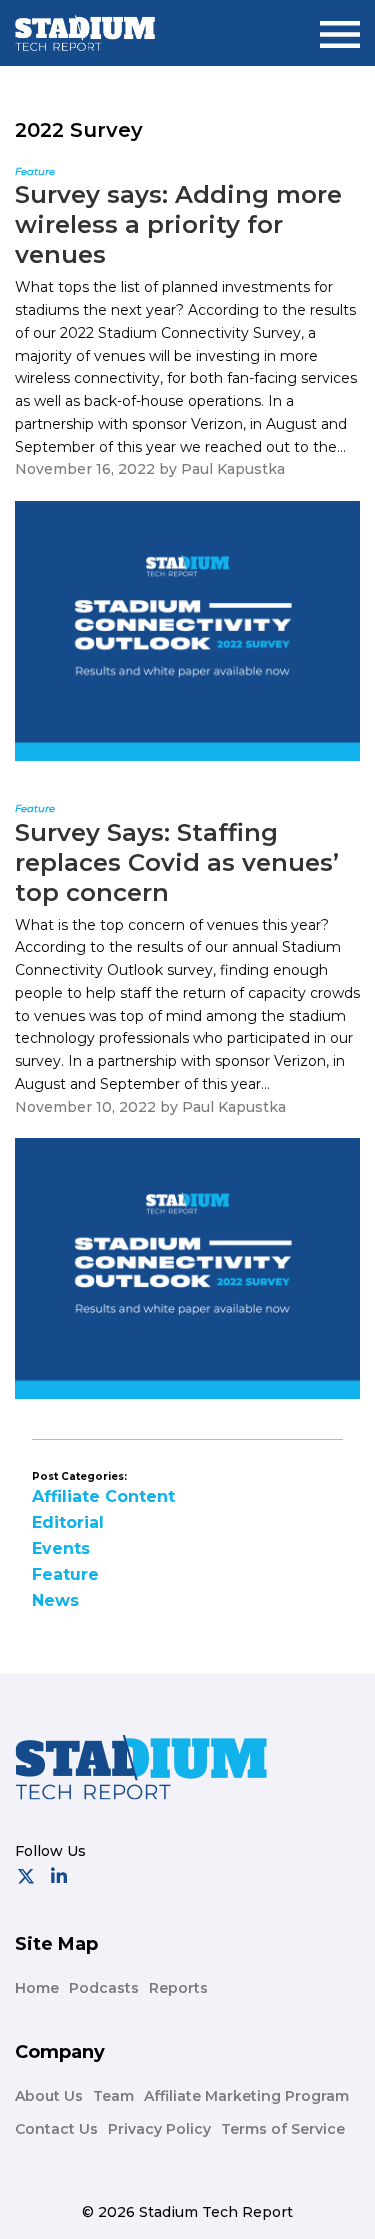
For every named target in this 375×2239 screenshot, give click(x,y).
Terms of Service (283, 2129)
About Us (49, 2096)
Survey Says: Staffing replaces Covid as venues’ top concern (177, 862)
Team (113, 2096)
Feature (65, 1574)
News (55, 1600)
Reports (178, 1988)
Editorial (68, 1522)
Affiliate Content (103, 1496)
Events (61, 1548)
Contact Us (56, 2129)
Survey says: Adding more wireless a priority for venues (178, 224)
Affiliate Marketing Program (246, 2096)
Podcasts (104, 1988)
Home (37, 1988)
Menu (340, 26)
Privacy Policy (159, 2129)
